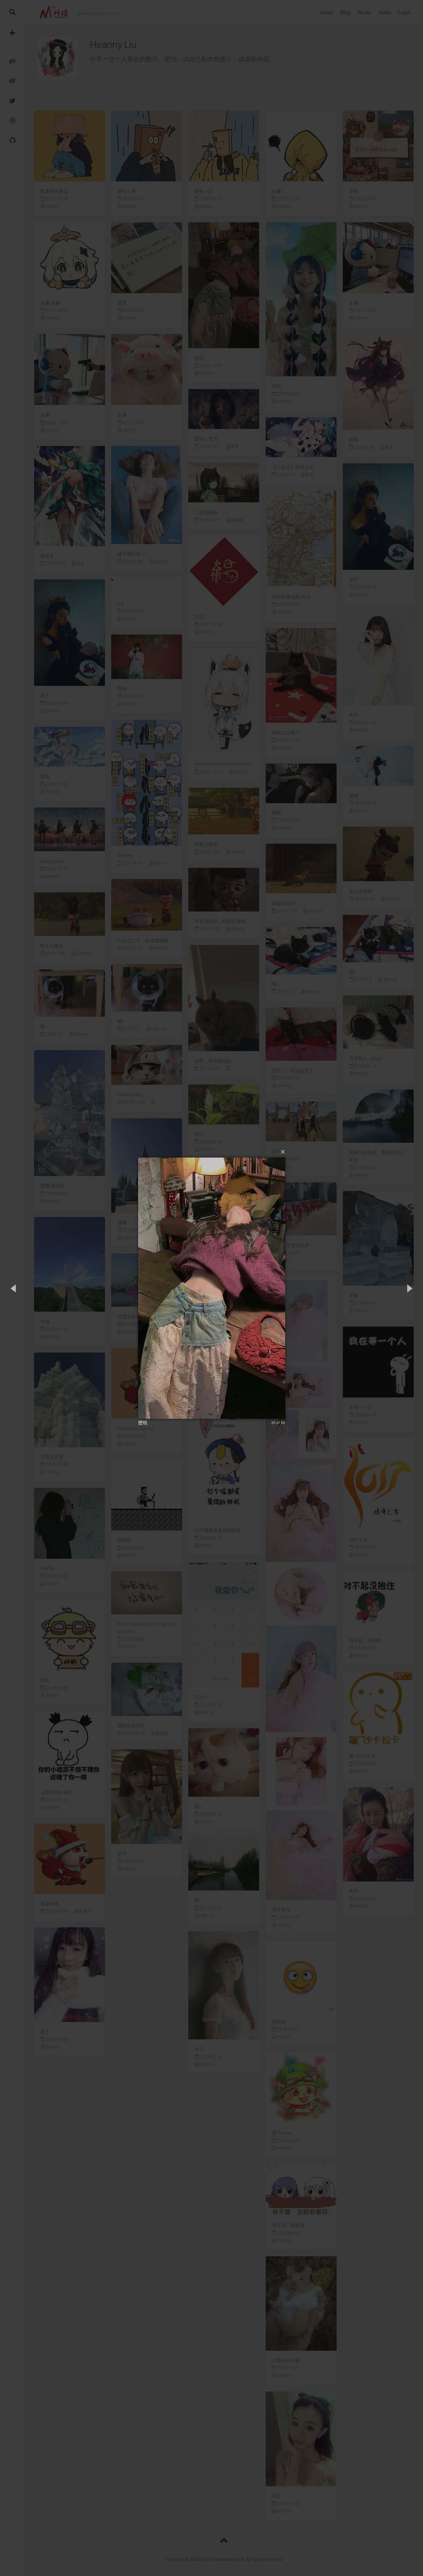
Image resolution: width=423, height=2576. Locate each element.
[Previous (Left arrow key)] (14, 1288)
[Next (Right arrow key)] (409, 1288)
